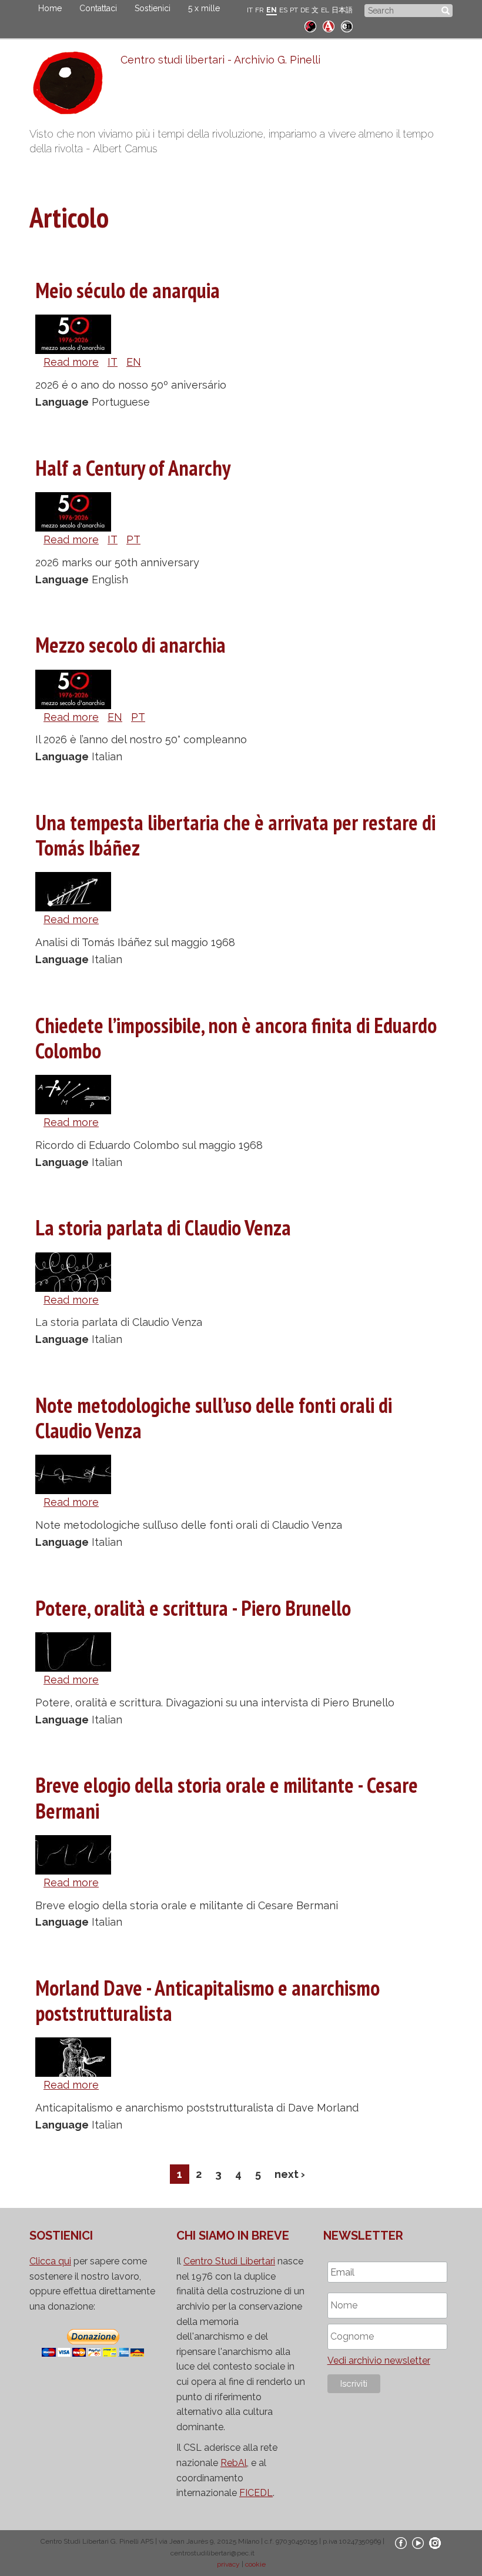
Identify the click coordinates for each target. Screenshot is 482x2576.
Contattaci (98, 8)
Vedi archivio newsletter (379, 2361)
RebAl (234, 2463)
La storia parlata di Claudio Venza (163, 1227)
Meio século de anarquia (128, 290)
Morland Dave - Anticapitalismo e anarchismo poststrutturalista (207, 2000)
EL (325, 10)
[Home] (75, 86)
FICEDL (256, 2493)
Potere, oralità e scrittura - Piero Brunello (193, 1608)
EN (272, 10)
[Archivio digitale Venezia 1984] (329, 25)
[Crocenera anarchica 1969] (347, 25)
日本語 (342, 10)
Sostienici (153, 8)
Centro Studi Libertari (229, 2261)
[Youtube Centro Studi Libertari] (418, 2542)
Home (50, 8)
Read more (71, 362)
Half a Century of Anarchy (133, 468)
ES (283, 10)
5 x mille (204, 8)
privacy (228, 2564)
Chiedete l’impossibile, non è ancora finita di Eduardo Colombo (236, 1038)
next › (290, 2174)
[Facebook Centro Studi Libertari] (401, 2542)
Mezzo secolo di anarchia (130, 645)
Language (62, 402)
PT (294, 10)
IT (250, 10)
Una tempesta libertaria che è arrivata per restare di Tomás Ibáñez (235, 835)
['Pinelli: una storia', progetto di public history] (310, 25)
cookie (255, 2564)
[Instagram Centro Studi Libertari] (435, 2542)
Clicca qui (50, 2261)
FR (260, 10)
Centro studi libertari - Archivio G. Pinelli (220, 60)
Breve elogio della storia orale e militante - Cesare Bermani (227, 1797)
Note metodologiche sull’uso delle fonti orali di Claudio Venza (214, 1418)
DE (305, 10)
